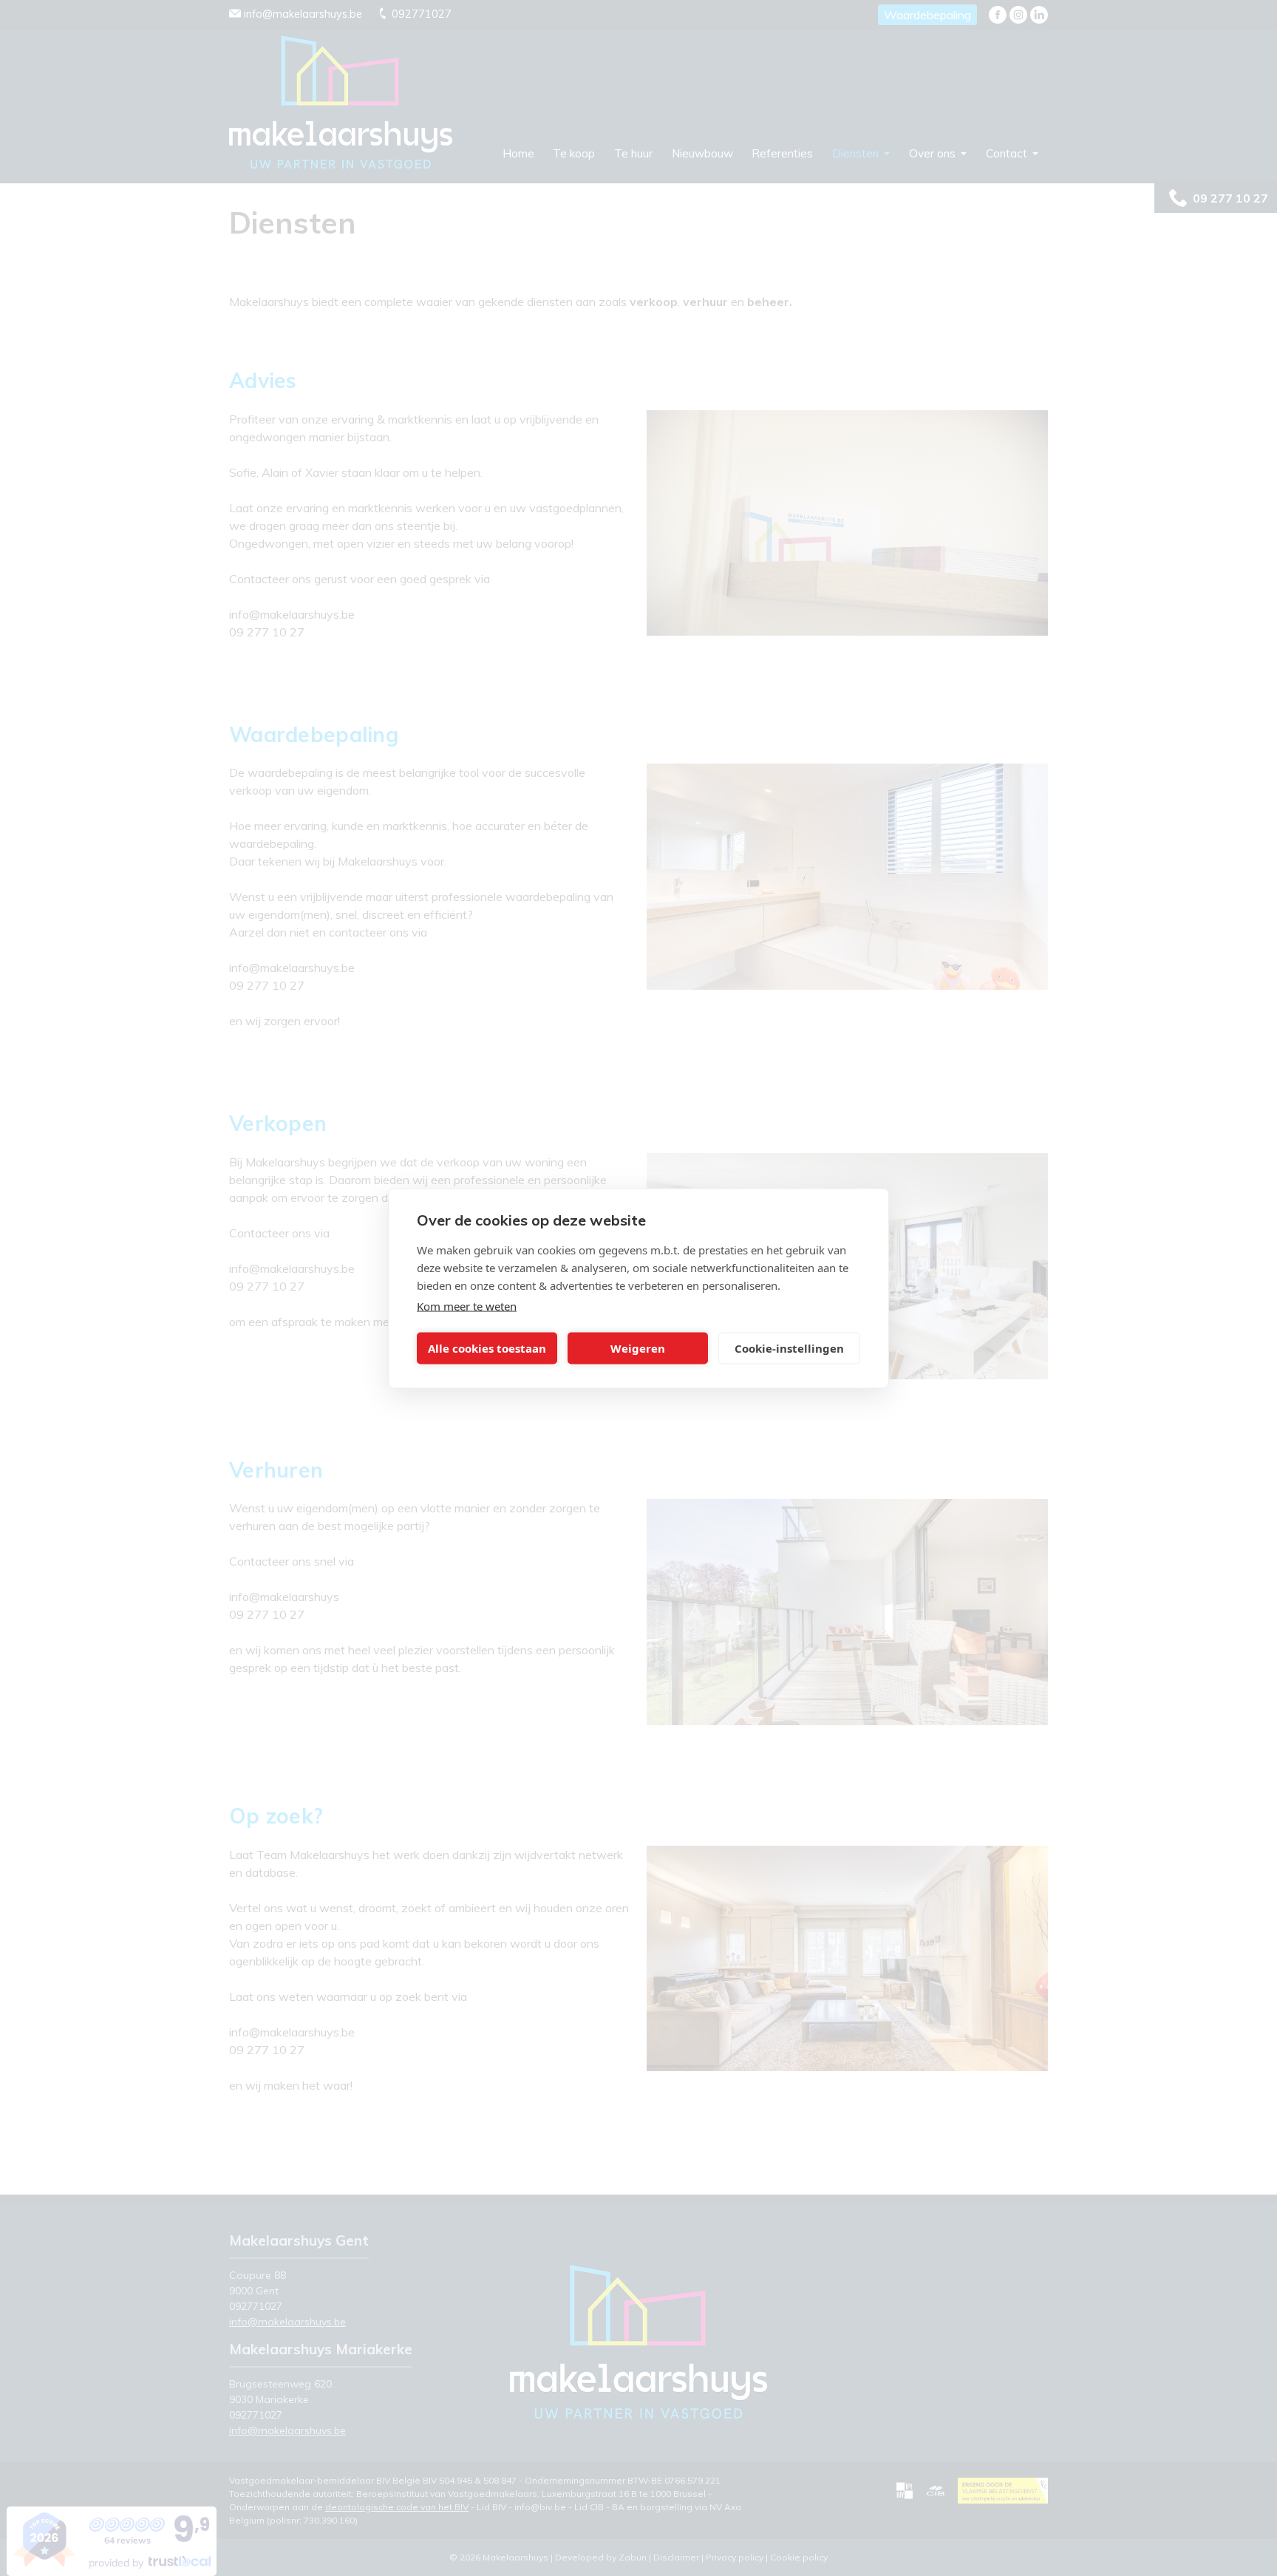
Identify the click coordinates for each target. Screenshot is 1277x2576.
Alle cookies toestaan (487, 1348)
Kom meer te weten (467, 1305)
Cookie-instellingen (789, 1348)
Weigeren (638, 1348)
